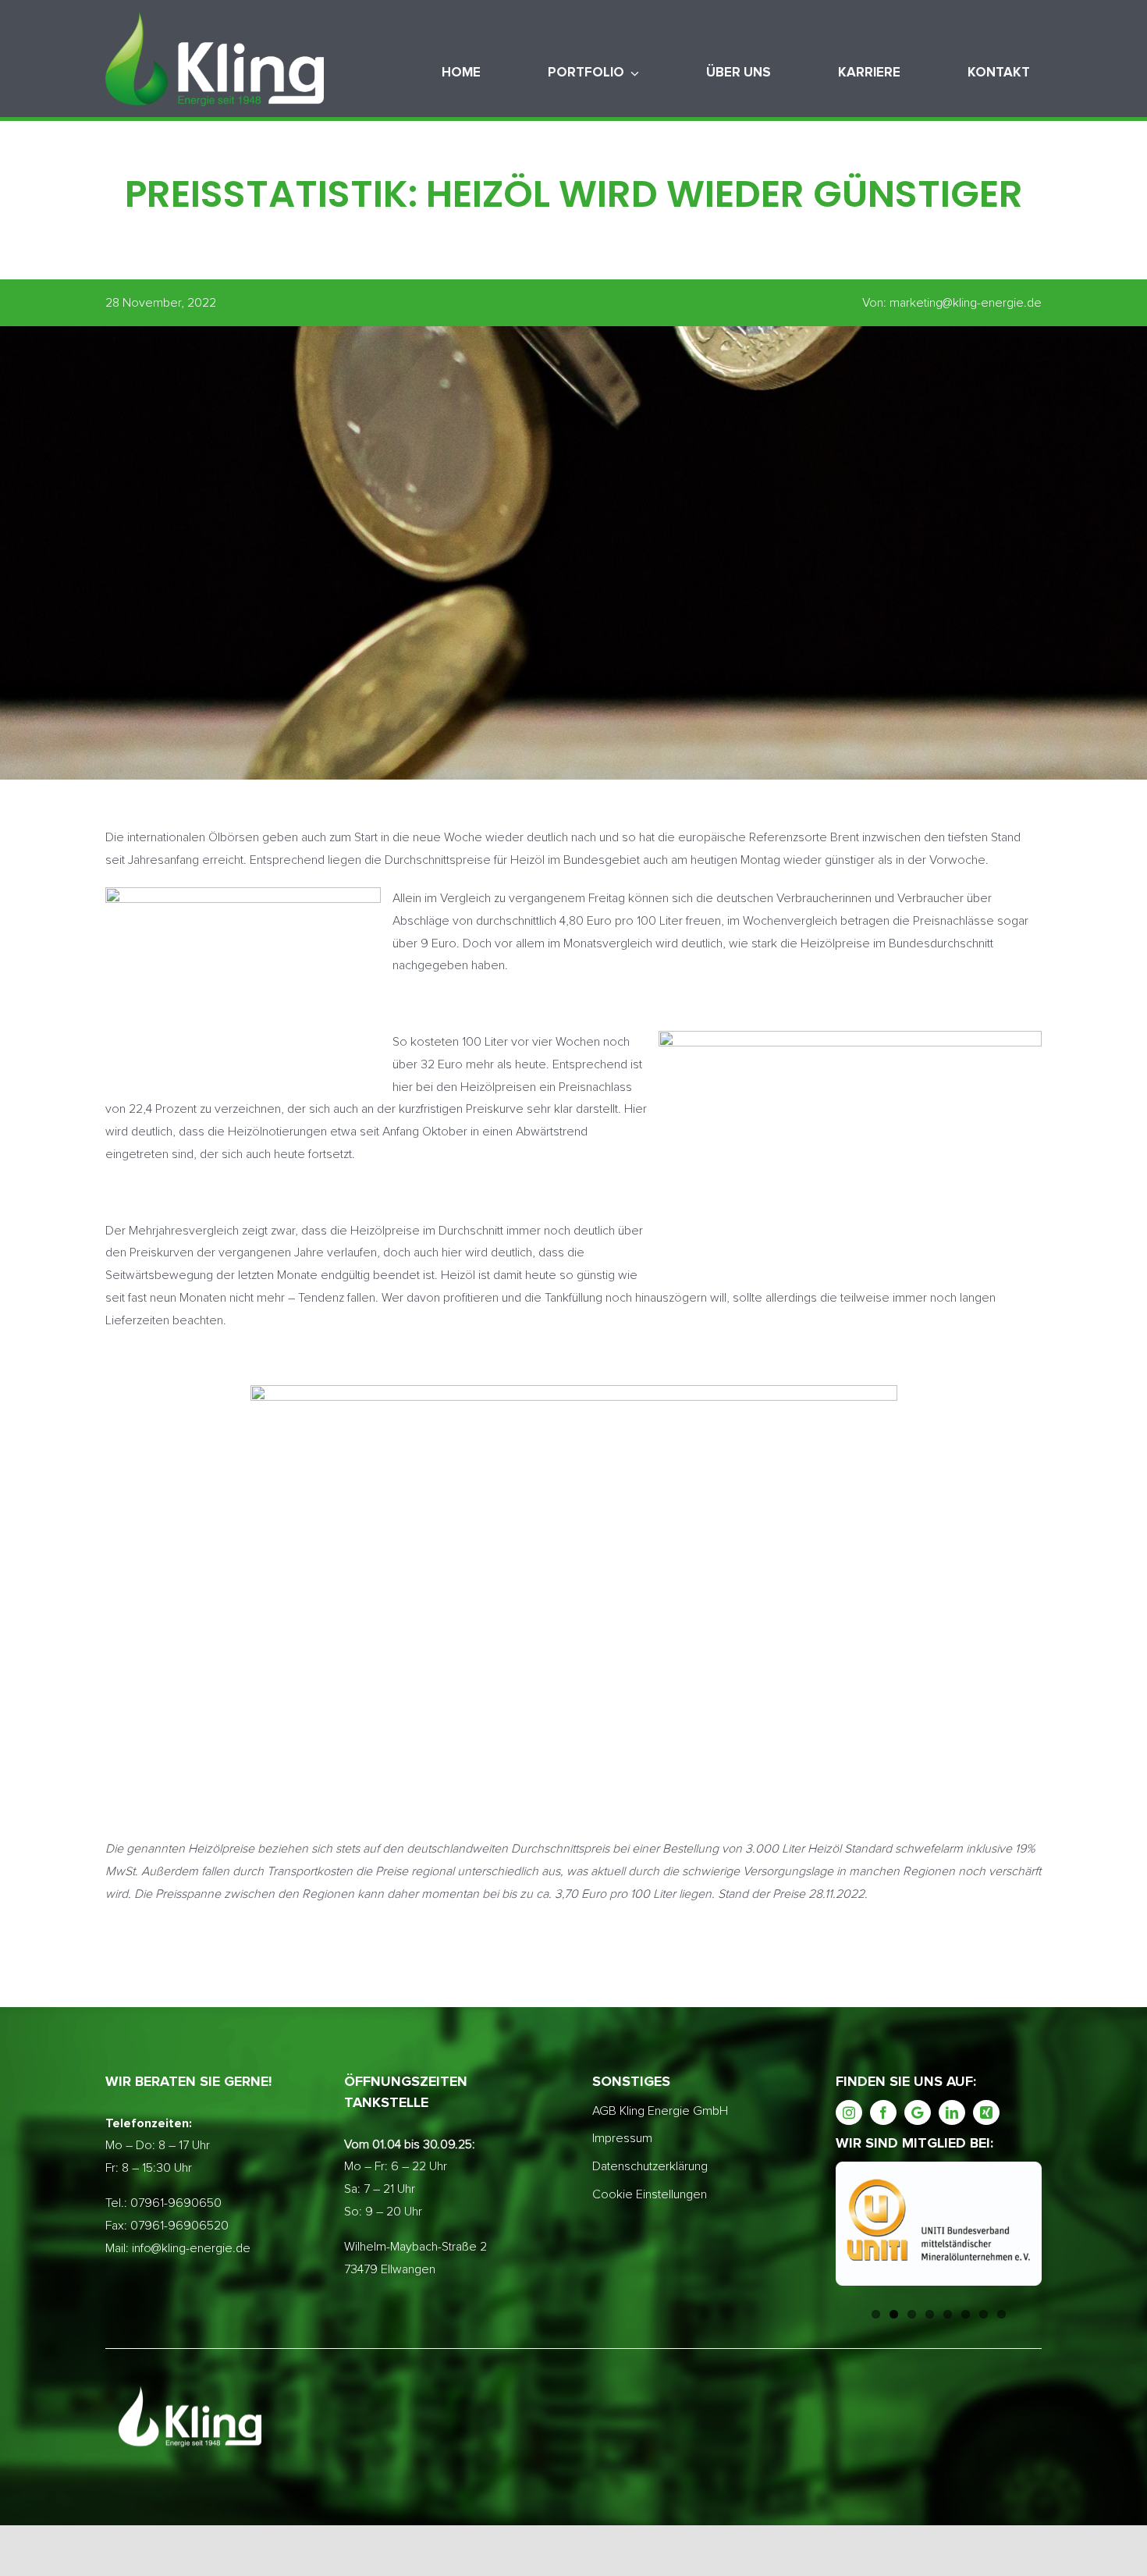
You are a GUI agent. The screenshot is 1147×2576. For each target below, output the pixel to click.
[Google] (918, 2112)
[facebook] (883, 2112)
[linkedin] (952, 2112)
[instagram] (849, 2112)
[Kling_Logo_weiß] (215, 18)
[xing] (986, 2112)
